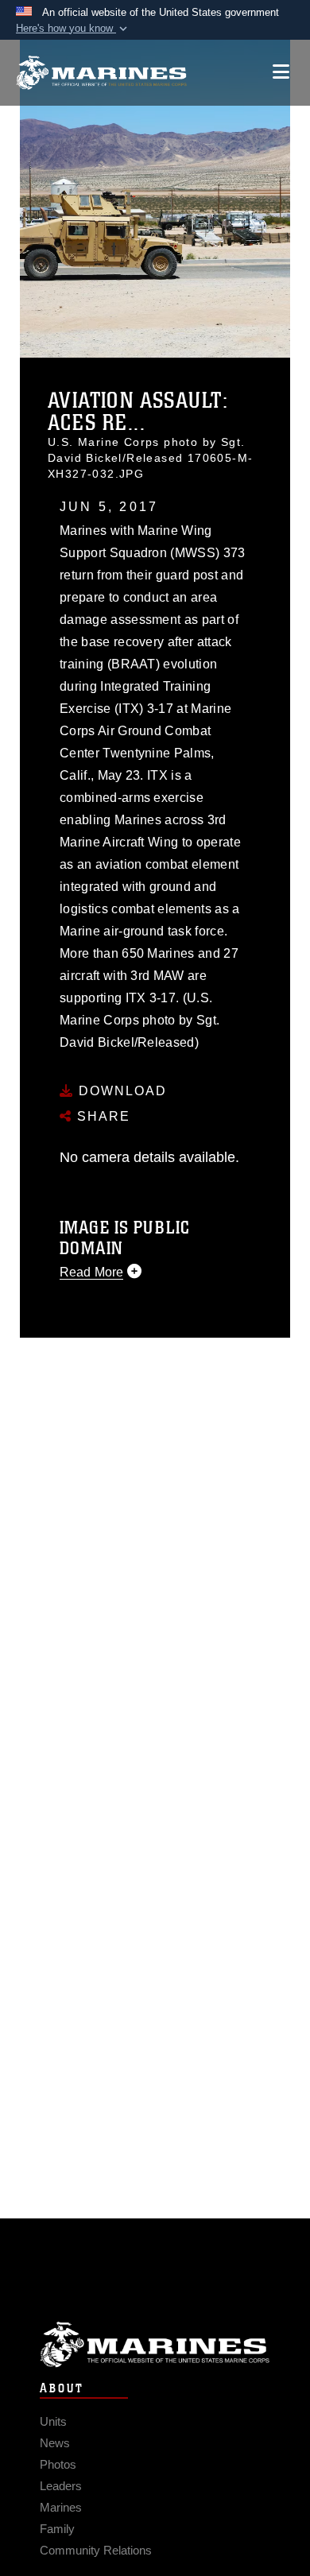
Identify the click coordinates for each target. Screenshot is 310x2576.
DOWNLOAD (120, 1091)
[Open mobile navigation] (281, 72)
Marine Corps (155, 2344)
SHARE (101, 1116)
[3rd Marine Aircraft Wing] (101, 73)
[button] (73, 29)
